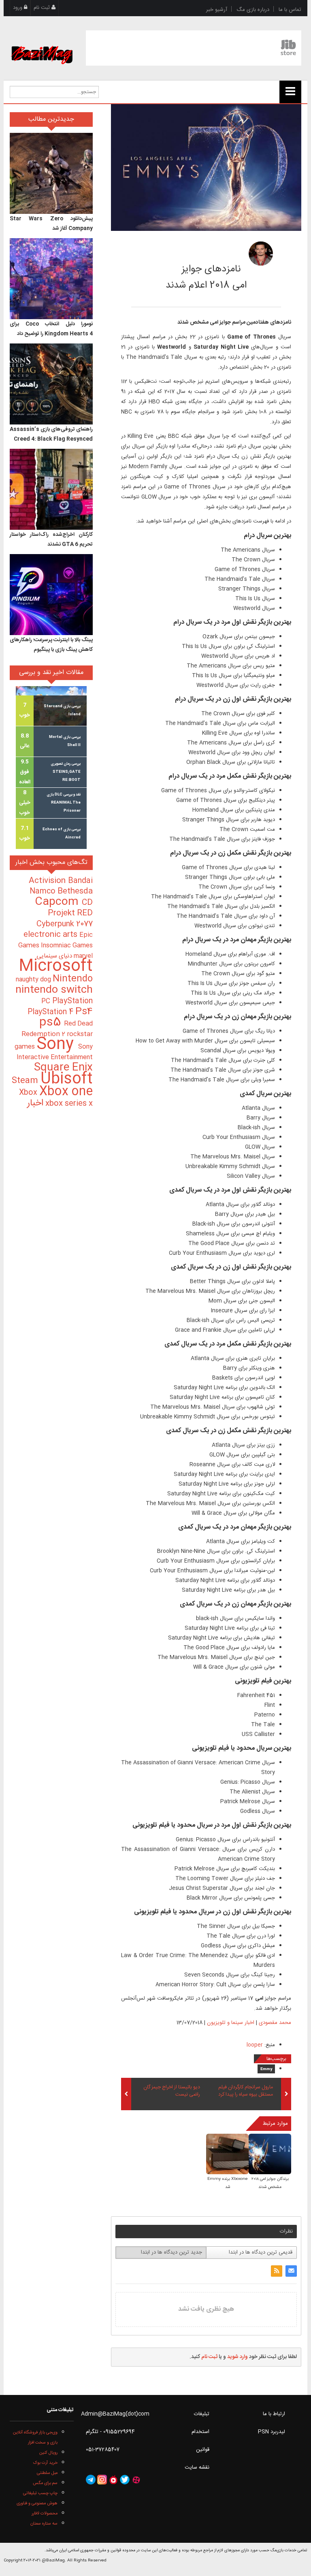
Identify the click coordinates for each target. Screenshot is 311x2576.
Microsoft (56, 967)
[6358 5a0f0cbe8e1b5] (261, 254)
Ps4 (84, 1012)
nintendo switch (54, 990)
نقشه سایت (197, 2467)
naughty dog (34, 980)
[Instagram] (102, 2480)
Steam (26, 1081)
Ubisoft (67, 1079)
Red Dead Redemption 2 (57, 1029)
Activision (48, 881)
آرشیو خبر (217, 10)
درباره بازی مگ (253, 10)
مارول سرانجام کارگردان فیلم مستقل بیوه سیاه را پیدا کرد (246, 2091)
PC (47, 1001)
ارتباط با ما (274, 2414)
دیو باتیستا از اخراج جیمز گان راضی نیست (172, 2091)
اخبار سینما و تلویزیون (231, 2023)
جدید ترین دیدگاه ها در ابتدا (171, 2252)
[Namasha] (113, 2480)
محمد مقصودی (201, 251)
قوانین (203, 2450)
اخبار (35, 1103)
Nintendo (73, 979)
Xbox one (66, 1092)
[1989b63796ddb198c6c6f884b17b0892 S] (227, 2155)
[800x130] (194, 48)
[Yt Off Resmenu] (290, 92)
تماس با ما (290, 10)
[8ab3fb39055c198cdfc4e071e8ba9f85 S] (270, 2155)
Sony (57, 1045)
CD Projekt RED (70, 908)
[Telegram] (91, 2480)
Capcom (58, 902)
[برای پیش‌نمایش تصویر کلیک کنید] (206, 168)
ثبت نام (43, 8)
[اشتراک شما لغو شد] (277, 2271)
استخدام (200, 2432)
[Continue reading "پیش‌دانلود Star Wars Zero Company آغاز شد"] (51, 173)
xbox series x (68, 1104)
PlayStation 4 (51, 1012)
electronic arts (51, 935)
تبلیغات (202, 2414)
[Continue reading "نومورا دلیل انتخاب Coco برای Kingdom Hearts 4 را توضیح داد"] (51, 279)
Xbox (29, 1093)
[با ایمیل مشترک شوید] (291, 2271)
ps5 (52, 1023)
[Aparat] (136, 2480)
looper (255, 2045)
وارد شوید (238, 2357)
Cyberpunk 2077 (65, 924)
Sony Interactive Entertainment (55, 1052)
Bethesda (75, 891)
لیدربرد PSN (272, 2432)
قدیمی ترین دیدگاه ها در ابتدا (261, 2252)
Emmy (266, 2069)
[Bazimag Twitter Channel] (125, 2480)
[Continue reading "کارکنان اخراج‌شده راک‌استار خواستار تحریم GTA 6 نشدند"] (51, 489)
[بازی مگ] (42, 45)
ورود (18, 8)
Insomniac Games (67, 946)
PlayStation (72, 1001)
